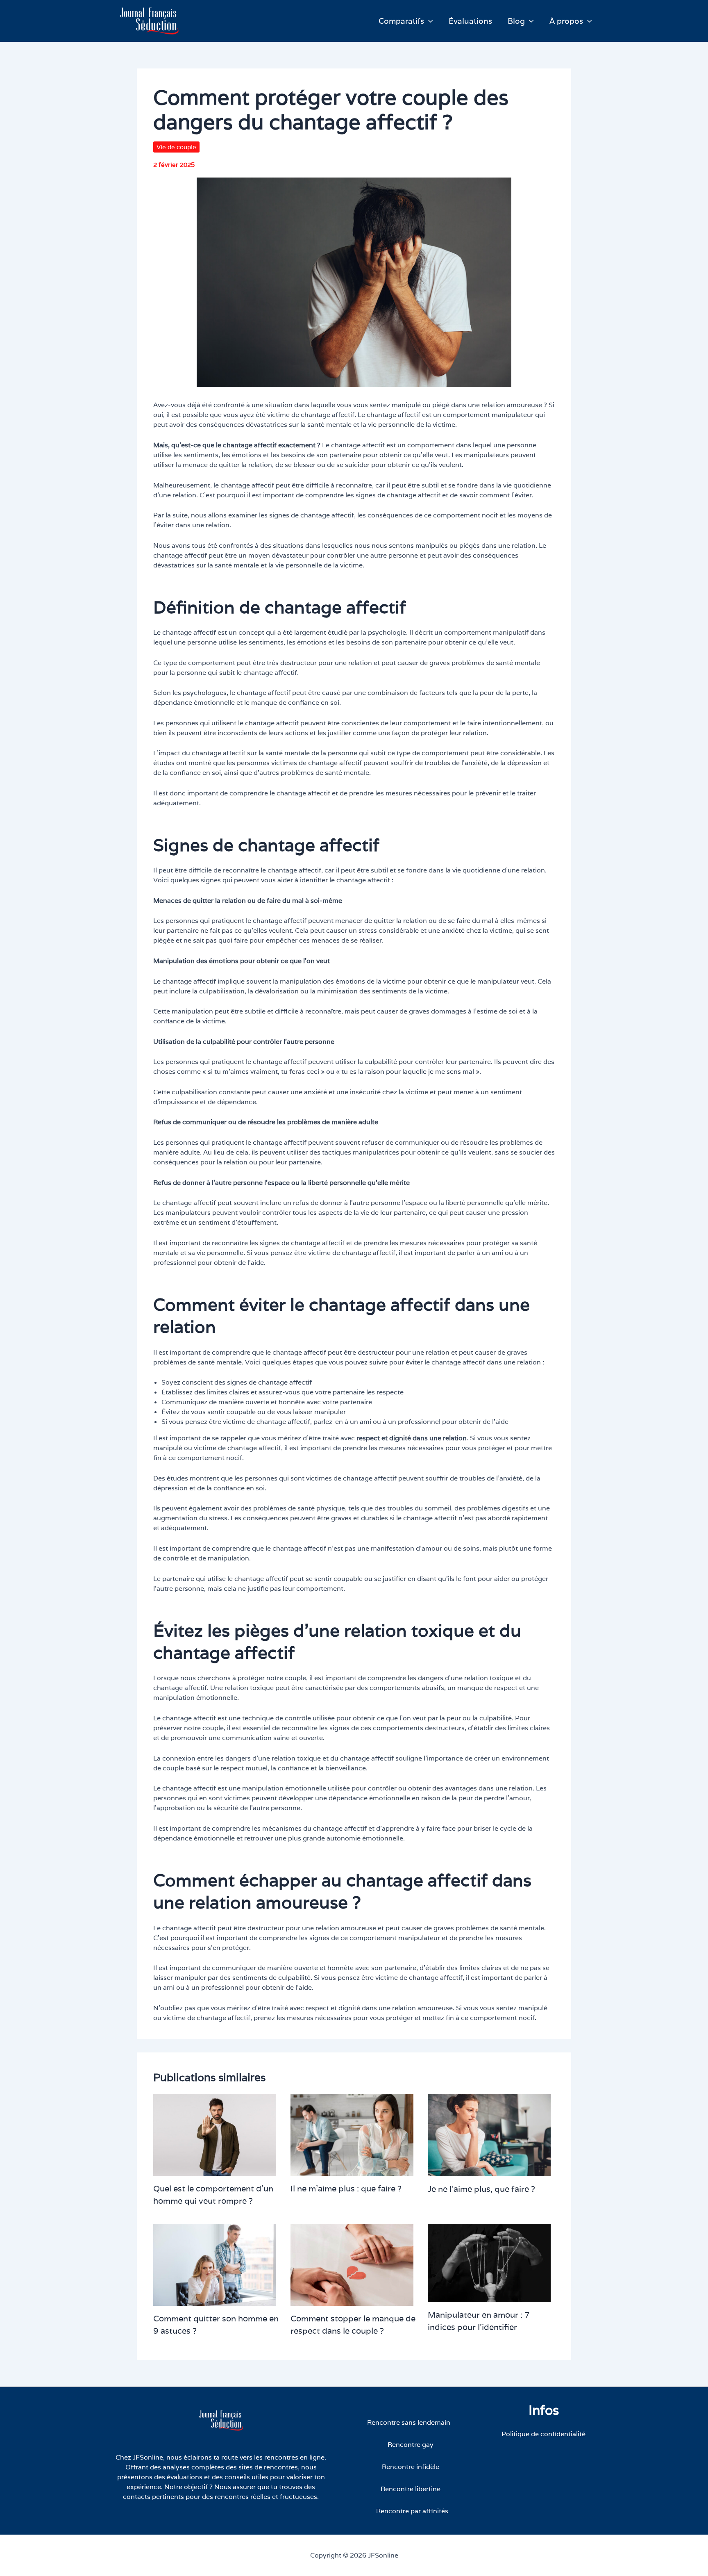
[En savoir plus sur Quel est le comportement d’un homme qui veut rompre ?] (215, 2134)
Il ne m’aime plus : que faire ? (346, 2189)
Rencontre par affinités (412, 2511)
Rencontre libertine (411, 2489)
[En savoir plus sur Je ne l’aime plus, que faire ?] (489, 2135)
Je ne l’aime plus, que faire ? (481, 2189)
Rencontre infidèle (411, 2467)
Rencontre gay (411, 2445)
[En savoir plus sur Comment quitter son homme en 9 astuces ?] (215, 2264)
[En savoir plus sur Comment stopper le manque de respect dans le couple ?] (352, 2264)
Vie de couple (176, 147)
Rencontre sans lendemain (409, 2422)
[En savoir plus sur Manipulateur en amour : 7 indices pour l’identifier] (489, 2263)
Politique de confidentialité (543, 2434)
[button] (429, 21)
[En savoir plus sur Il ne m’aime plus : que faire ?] (352, 2134)
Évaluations (470, 21)
